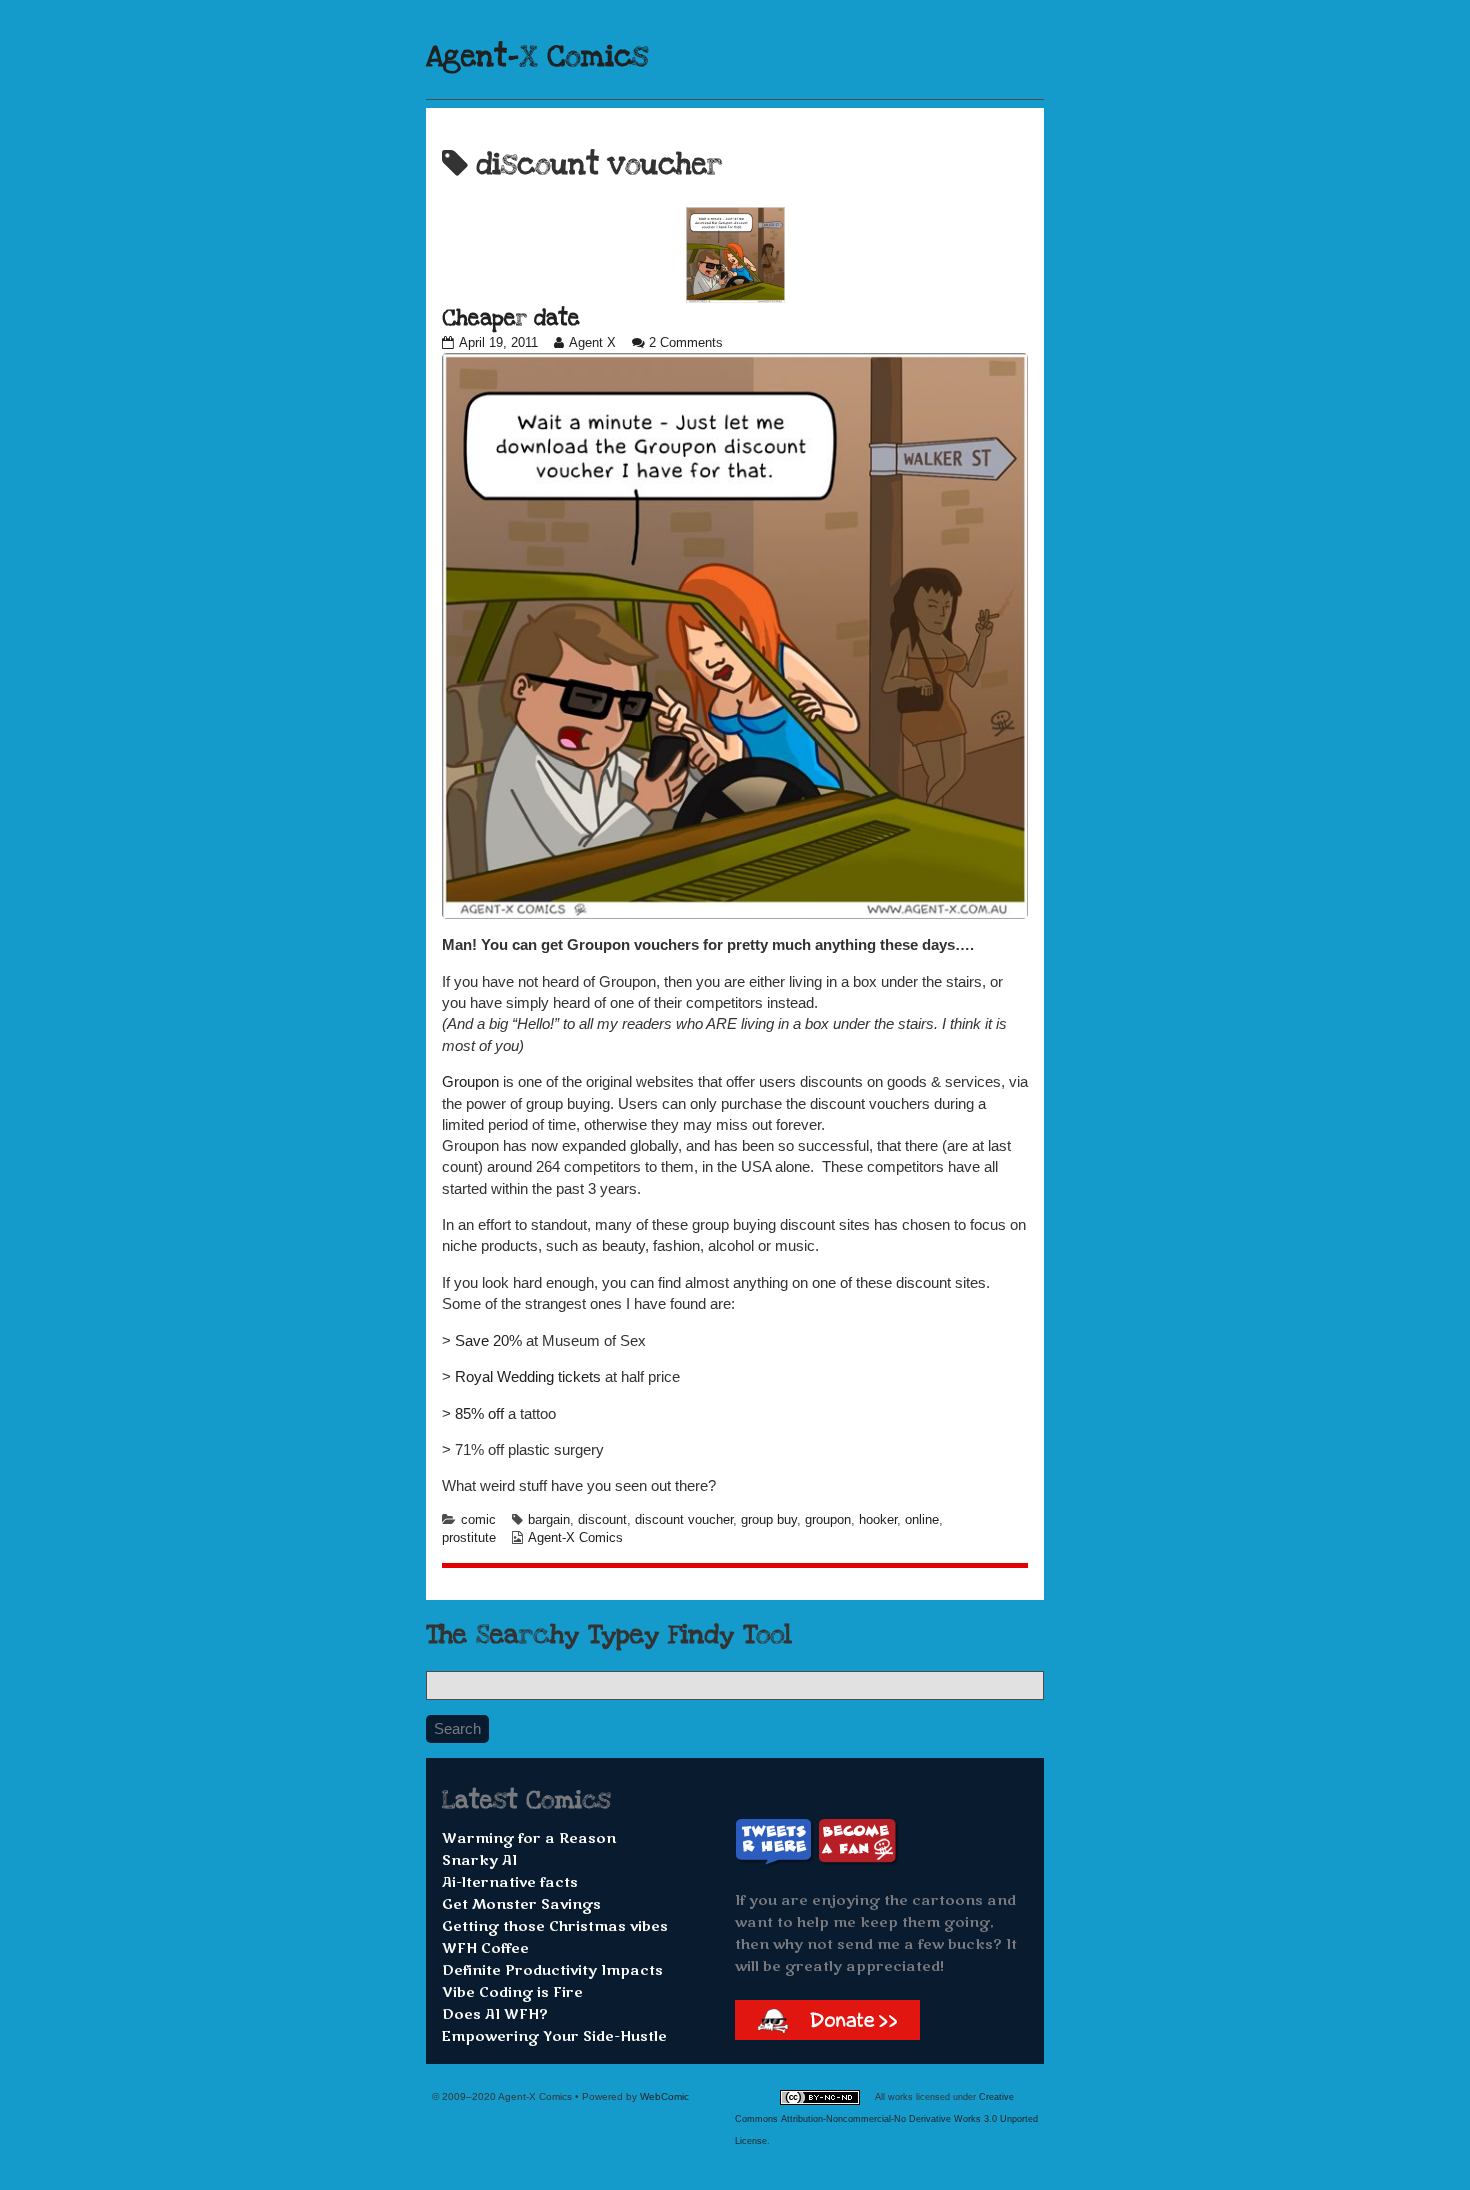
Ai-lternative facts (510, 1882)
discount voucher (684, 1520)
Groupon (470, 1081)
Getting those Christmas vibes (555, 1926)
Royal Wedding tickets (528, 1376)
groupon (828, 1520)
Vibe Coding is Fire (512, 1992)
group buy (769, 1520)
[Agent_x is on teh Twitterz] (776, 1840)
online (922, 1520)
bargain (549, 1520)
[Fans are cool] (858, 1840)
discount (602, 1520)
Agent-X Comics (537, 57)
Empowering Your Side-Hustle (554, 2036)
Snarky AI (479, 1860)
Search (457, 1728)
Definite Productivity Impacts (552, 1970)
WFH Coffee (485, 1948)
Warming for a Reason (529, 1838)
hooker (878, 1520)
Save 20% (488, 1340)
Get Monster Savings (521, 1904)
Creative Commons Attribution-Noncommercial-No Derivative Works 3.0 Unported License (886, 2119)
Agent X (592, 343)
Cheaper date (511, 318)
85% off (479, 1413)
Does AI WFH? (495, 2014)
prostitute (469, 1538)
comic (478, 1520)
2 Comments (686, 343)
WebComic (664, 2096)
